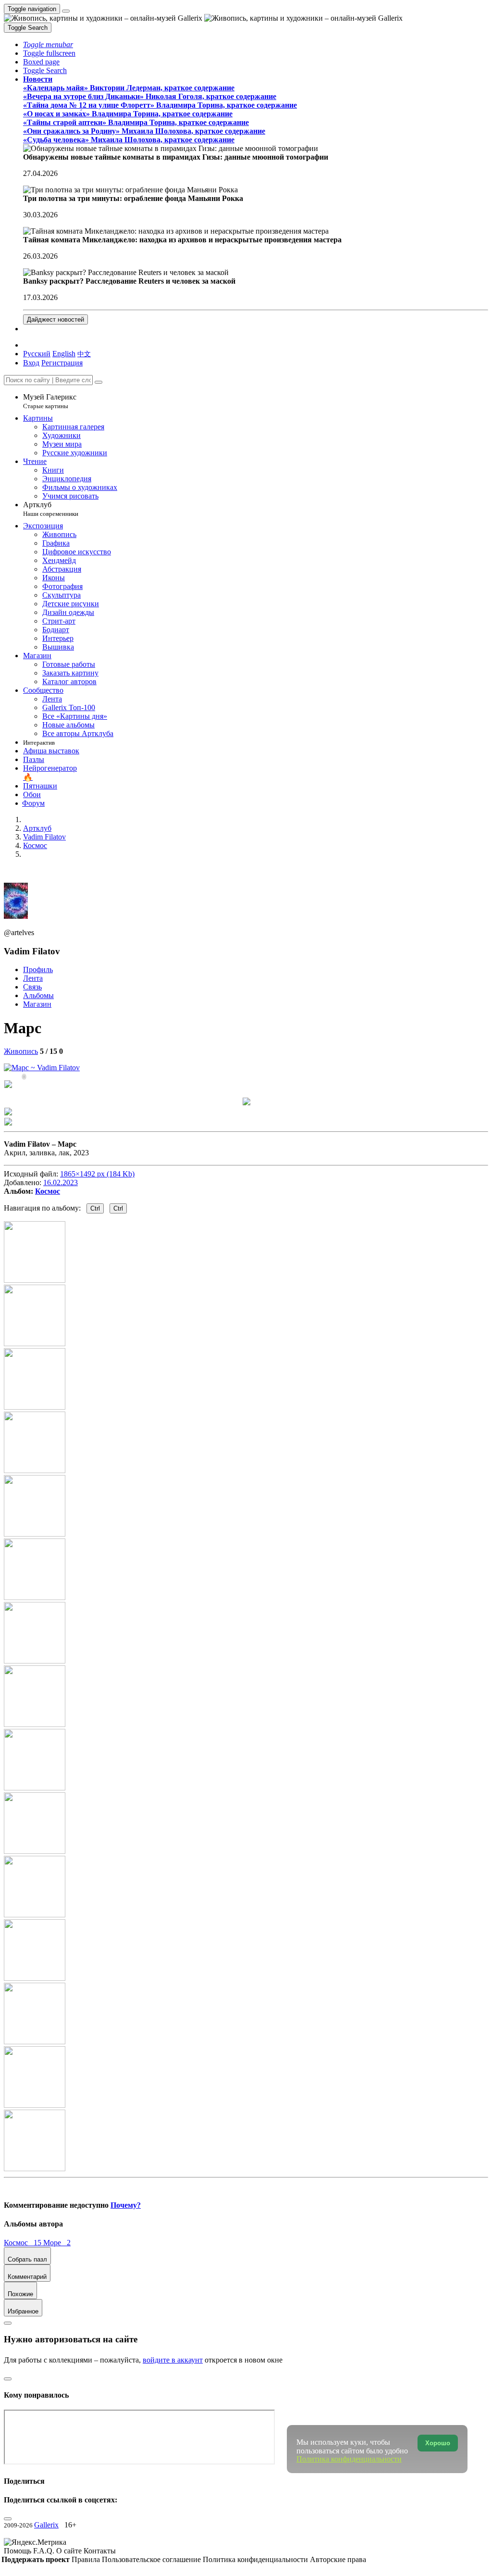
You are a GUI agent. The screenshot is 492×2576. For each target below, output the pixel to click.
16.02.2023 (61, 1182)
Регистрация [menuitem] (62, 363)
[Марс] (42, 1068)
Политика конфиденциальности (256, 2559)
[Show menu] (66, 11)
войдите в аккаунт (173, 2360)
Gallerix (46, 2525)
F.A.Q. (45, 2551)
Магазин (37, 1004)
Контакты (100, 2551)
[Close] (98, 382)
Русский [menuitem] (37, 354)
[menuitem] (84, 354)
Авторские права (338, 2559)
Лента (33, 978)
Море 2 (57, 2243)
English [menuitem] (64, 354)
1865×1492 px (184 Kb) (97, 1174)
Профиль (38, 969)
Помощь (18, 2551)
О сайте (70, 2551)
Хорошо (438, 2443)
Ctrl (95, 1208)
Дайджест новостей (55, 319)
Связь (32, 987)
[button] (48, 44)
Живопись (21, 1051)
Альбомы (38, 995)
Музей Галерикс (50, 401)
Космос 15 (24, 2243)
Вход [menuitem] (31, 363)
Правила (87, 2559)
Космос (48, 1191)
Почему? (126, 2205)
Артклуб (51, 509)
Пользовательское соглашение (152, 2559)
